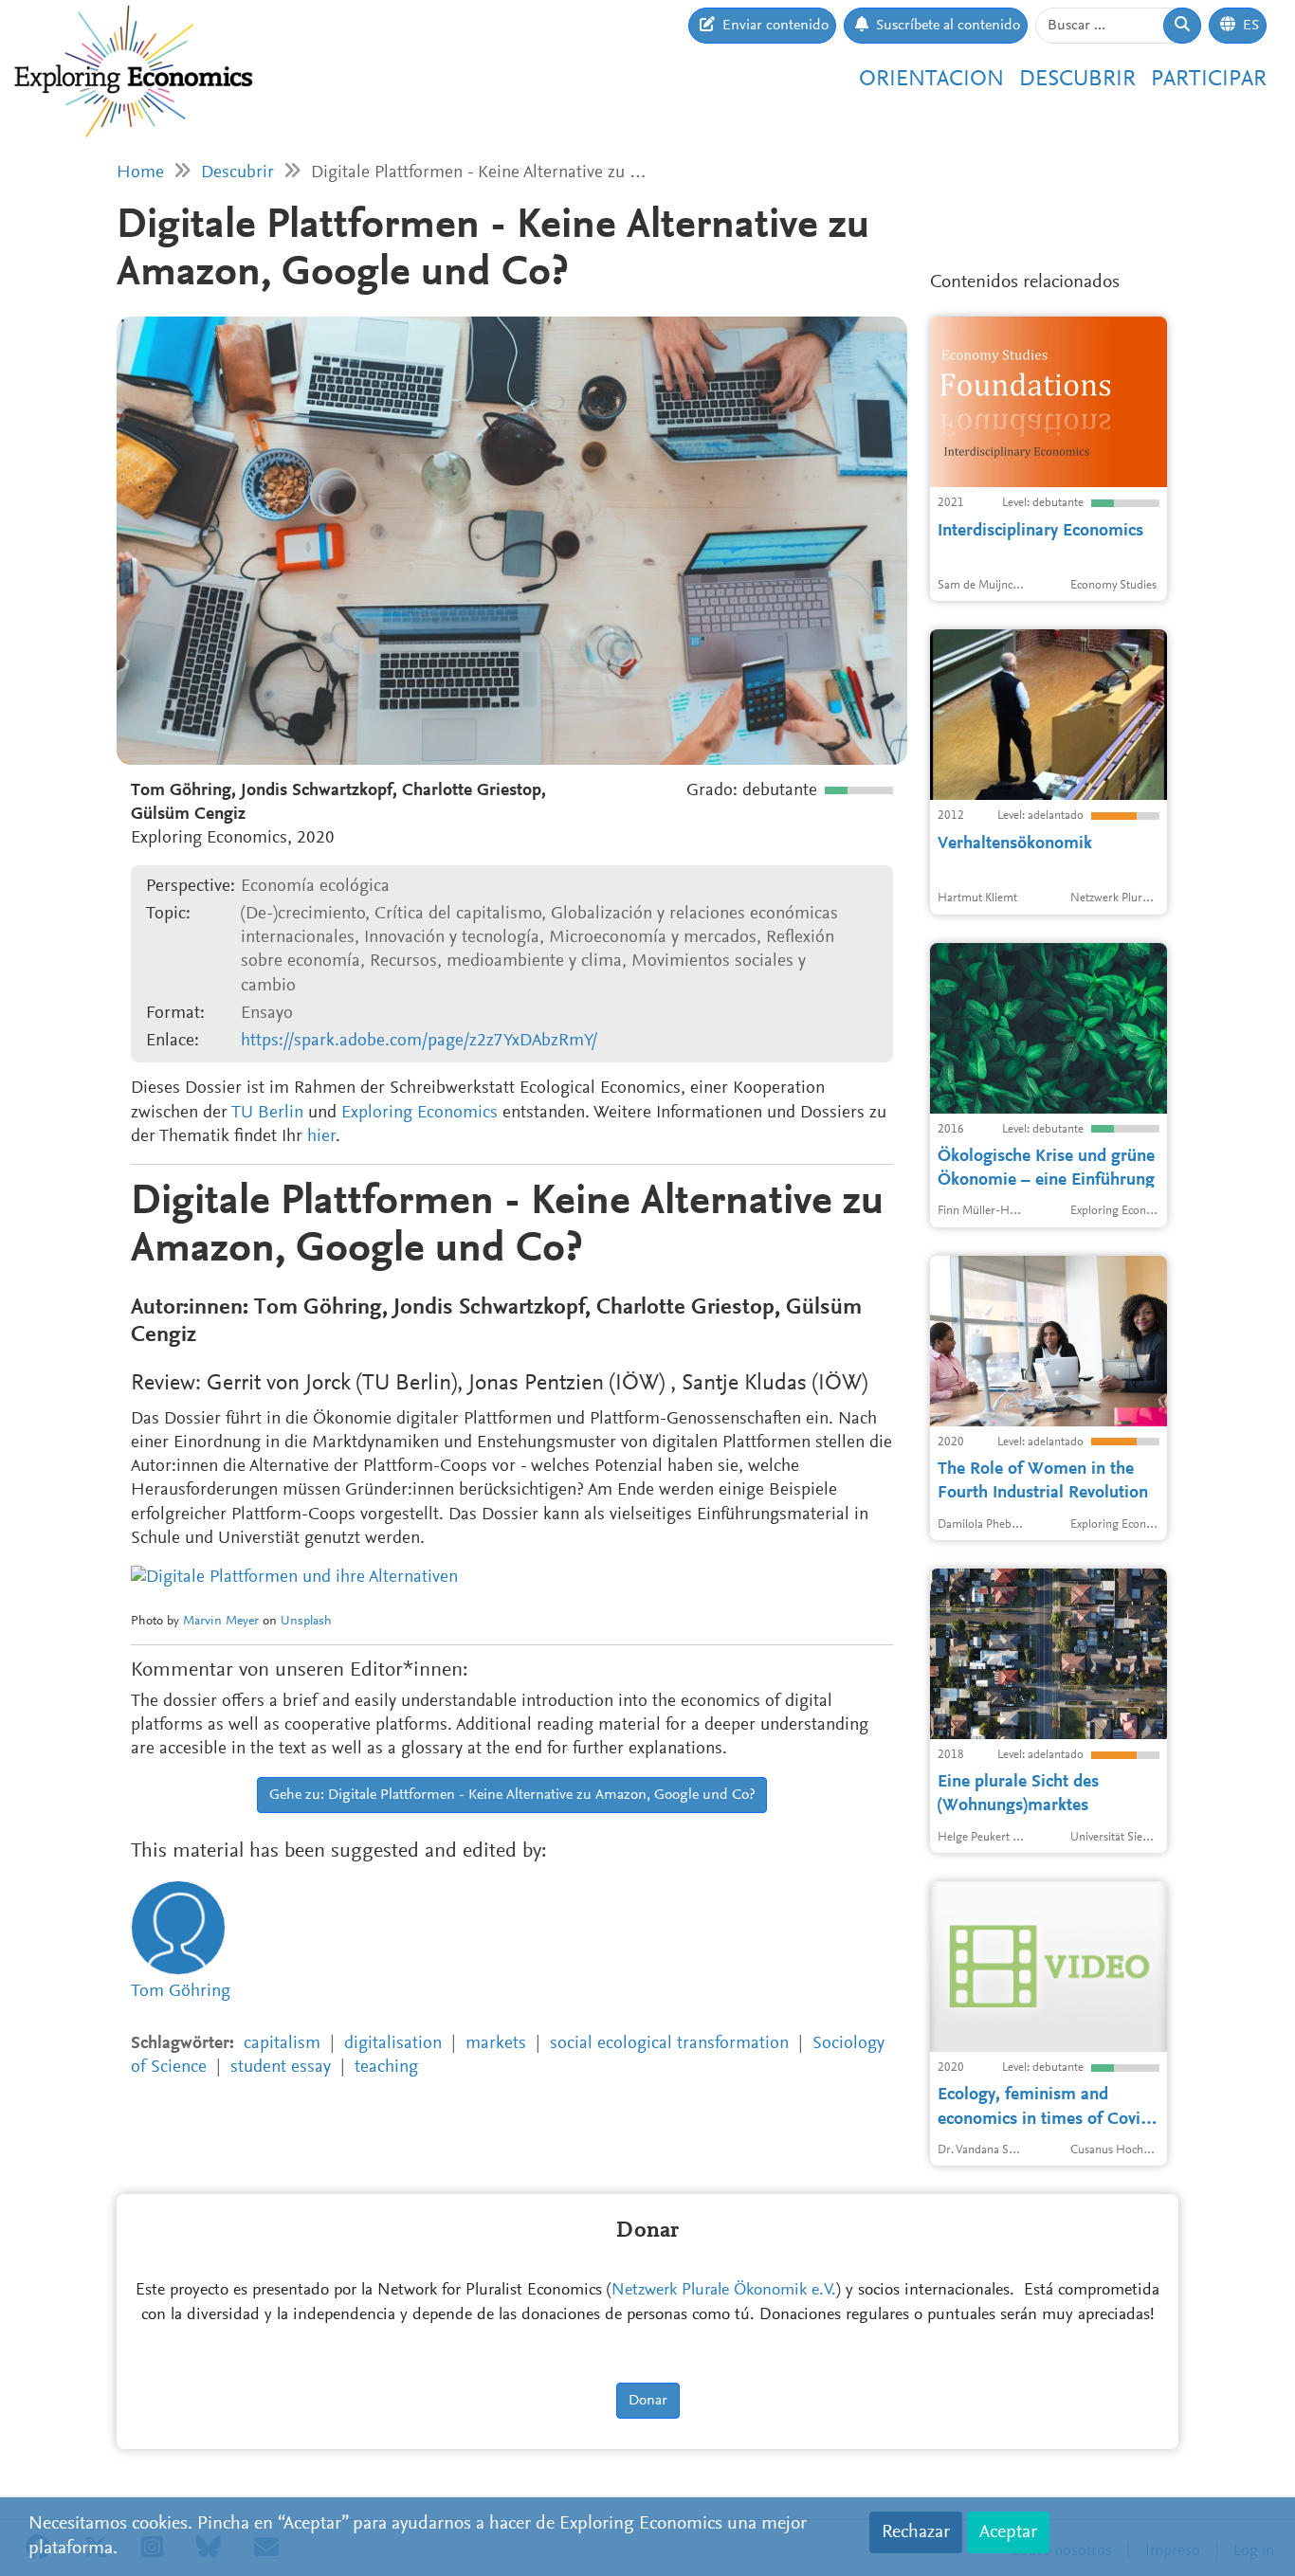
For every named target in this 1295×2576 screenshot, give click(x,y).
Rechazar (916, 2532)
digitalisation (393, 2044)
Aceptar (1008, 2532)
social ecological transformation (669, 2044)
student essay (281, 2068)
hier (321, 1137)
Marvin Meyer (221, 1622)
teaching (386, 2068)
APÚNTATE (1122, 227)
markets (496, 2044)
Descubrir (1077, 80)
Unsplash (306, 1622)
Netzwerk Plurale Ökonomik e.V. (724, 2291)
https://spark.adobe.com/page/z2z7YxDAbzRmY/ (419, 1041)
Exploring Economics (420, 1113)
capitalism (282, 2044)
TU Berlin (267, 1113)
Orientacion (931, 80)
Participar (1209, 80)
